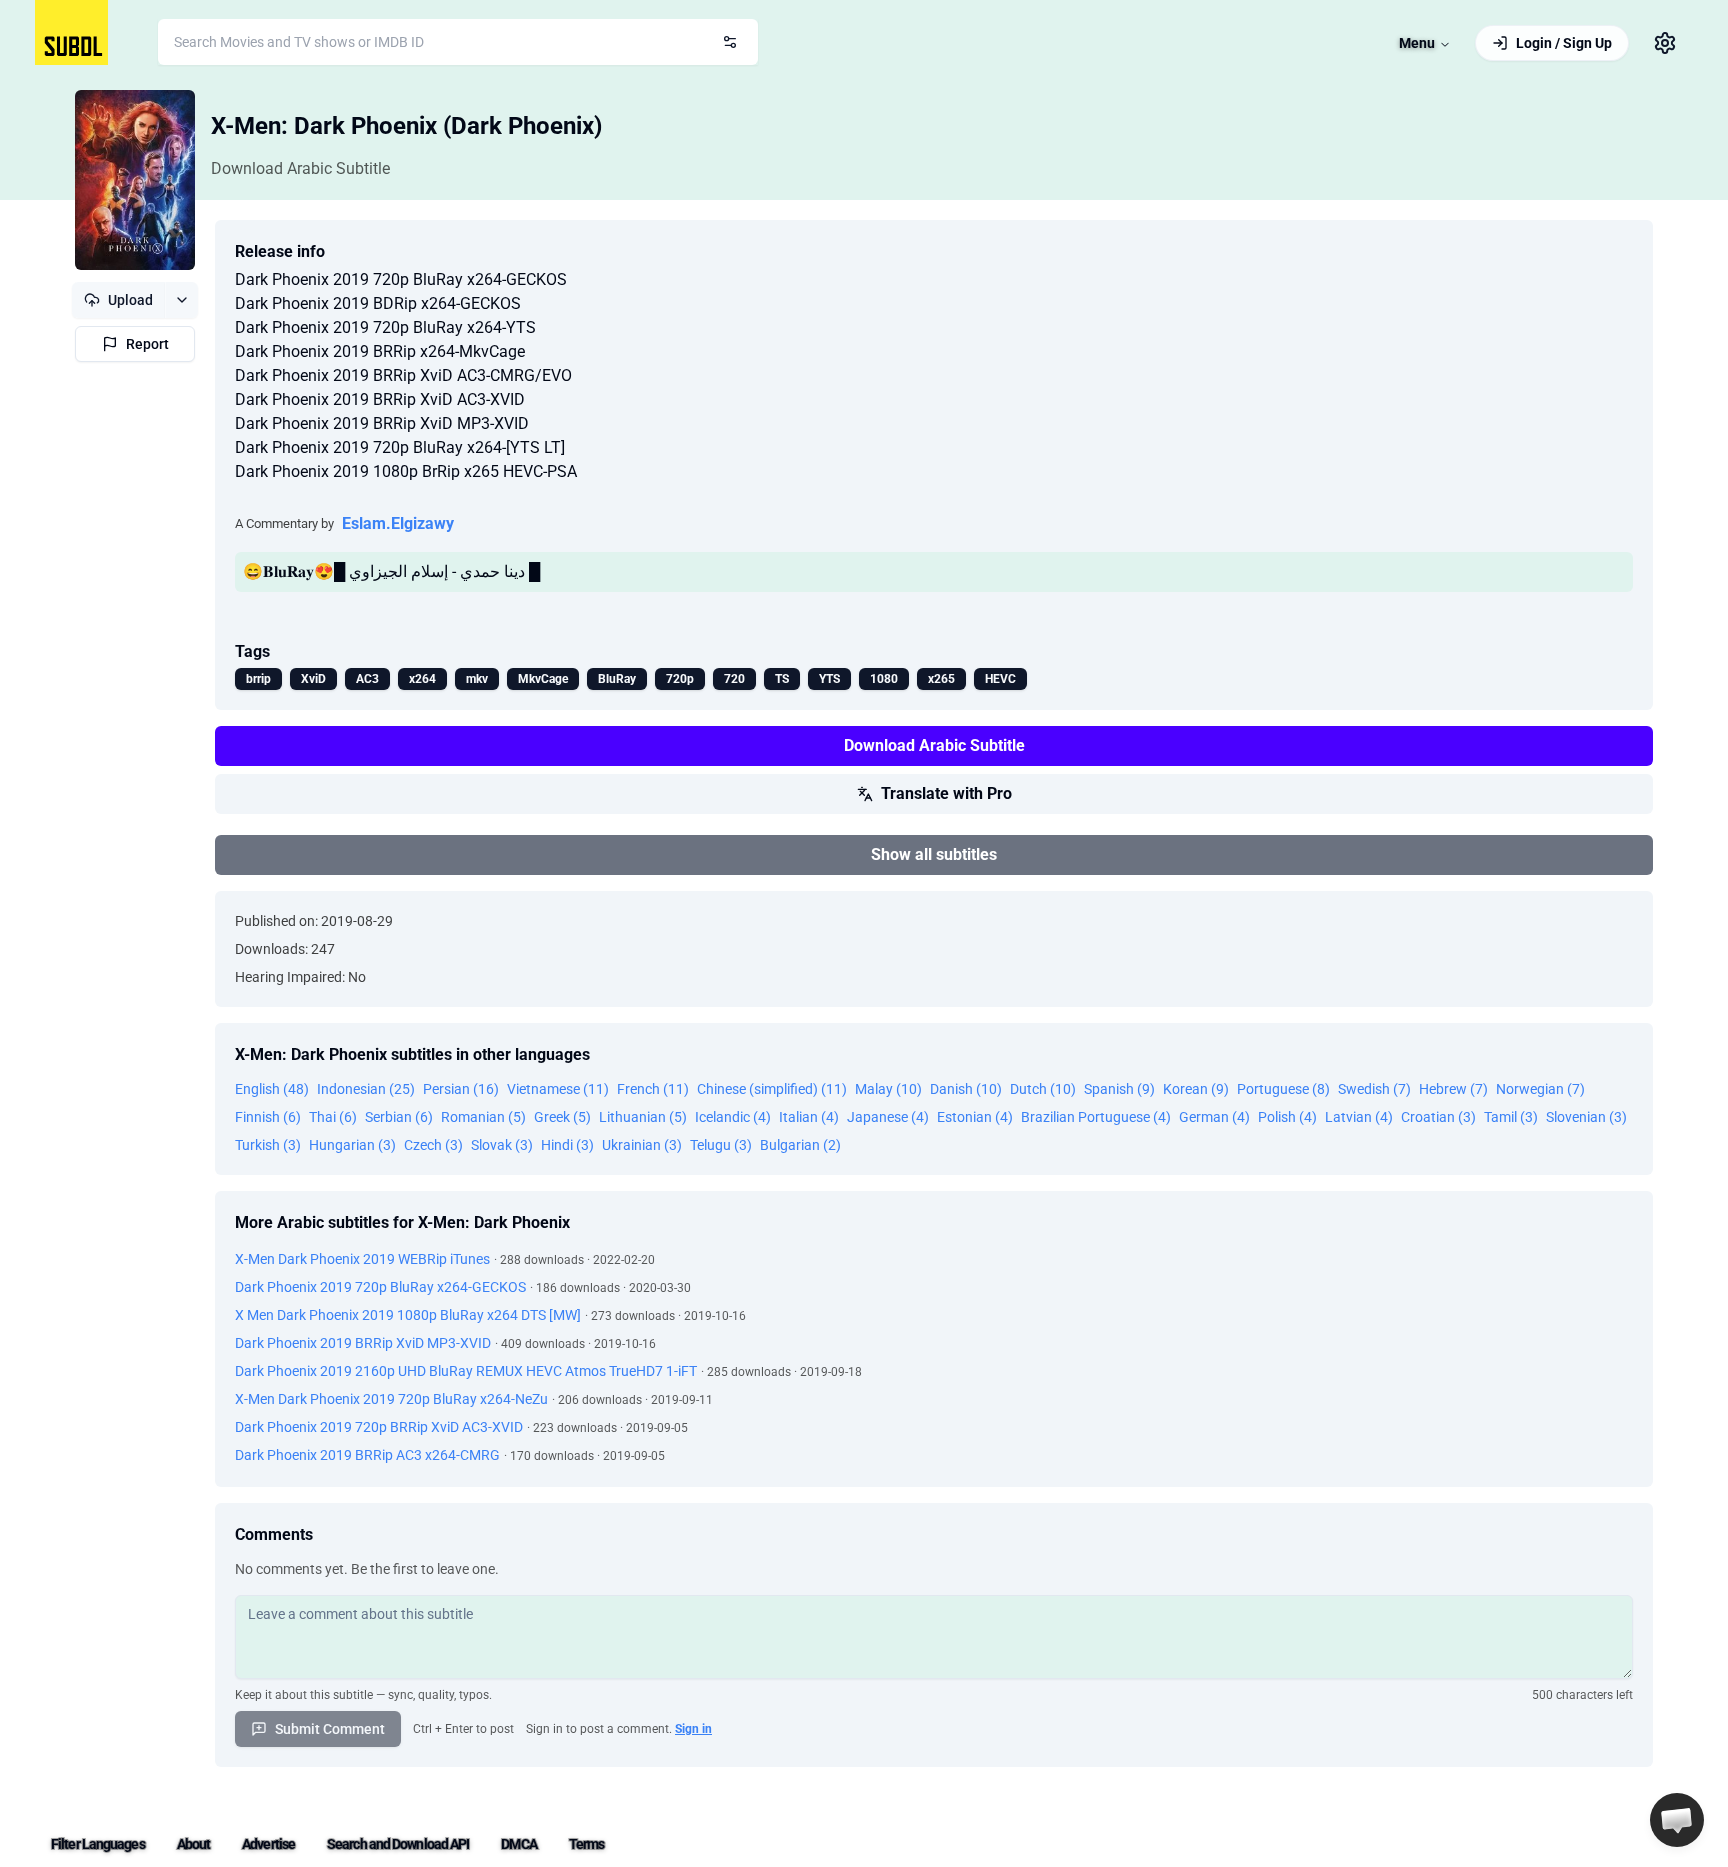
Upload (130, 300)
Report (147, 344)
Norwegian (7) (1540, 1089)
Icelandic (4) (733, 1117)
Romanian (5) (483, 1117)
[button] (1677, 1820)
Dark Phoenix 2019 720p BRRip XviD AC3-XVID (379, 1427)
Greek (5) (562, 1117)
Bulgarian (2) (800, 1145)
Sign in (693, 1729)
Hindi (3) (567, 1145)
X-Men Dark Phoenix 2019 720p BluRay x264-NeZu (391, 1399)
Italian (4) (809, 1117)
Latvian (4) (1359, 1117)
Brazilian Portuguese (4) (1096, 1117)
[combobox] (458, 42)
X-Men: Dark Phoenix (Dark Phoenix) (406, 126)
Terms (587, 1844)
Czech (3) (433, 1145)
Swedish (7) (1374, 1089)
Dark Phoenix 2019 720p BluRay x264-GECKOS (380, 1287)
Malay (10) (888, 1089)
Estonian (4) (975, 1117)
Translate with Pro (946, 793)
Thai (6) (333, 1117)
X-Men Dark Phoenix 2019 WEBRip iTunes (362, 1259)
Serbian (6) (399, 1117)
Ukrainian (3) (642, 1145)
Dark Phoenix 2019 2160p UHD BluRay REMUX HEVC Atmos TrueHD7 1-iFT (466, 1371)
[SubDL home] (71, 32)
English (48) (272, 1089)
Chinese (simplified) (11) (772, 1089)
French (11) (653, 1089)
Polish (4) (1287, 1117)
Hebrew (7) (1453, 1089)
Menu (1417, 43)
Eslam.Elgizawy (398, 523)
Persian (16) (461, 1089)
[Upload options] (181, 300)
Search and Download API (398, 1844)
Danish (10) (966, 1089)
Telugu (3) (721, 1145)
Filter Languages (98, 1844)
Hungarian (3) (352, 1145)
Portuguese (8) (1283, 1089)
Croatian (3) (1438, 1117)
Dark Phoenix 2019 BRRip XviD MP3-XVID (363, 1343)
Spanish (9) (1119, 1089)
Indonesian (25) (366, 1089)
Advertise (268, 1844)
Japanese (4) (888, 1117)
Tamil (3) (1511, 1117)
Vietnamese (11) (558, 1089)
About (194, 1844)
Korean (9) (1196, 1089)
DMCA (518, 1844)
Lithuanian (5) (643, 1117)
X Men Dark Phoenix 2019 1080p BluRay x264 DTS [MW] (408, 1315)
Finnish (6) (268, 1117)
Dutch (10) (1043, 1089)
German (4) (1214, 1117)
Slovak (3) (502, 1145)
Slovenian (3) (1586, 1117)
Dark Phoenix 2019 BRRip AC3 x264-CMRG (367, 1455)
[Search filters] (730, 42)
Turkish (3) (268, 1145)
